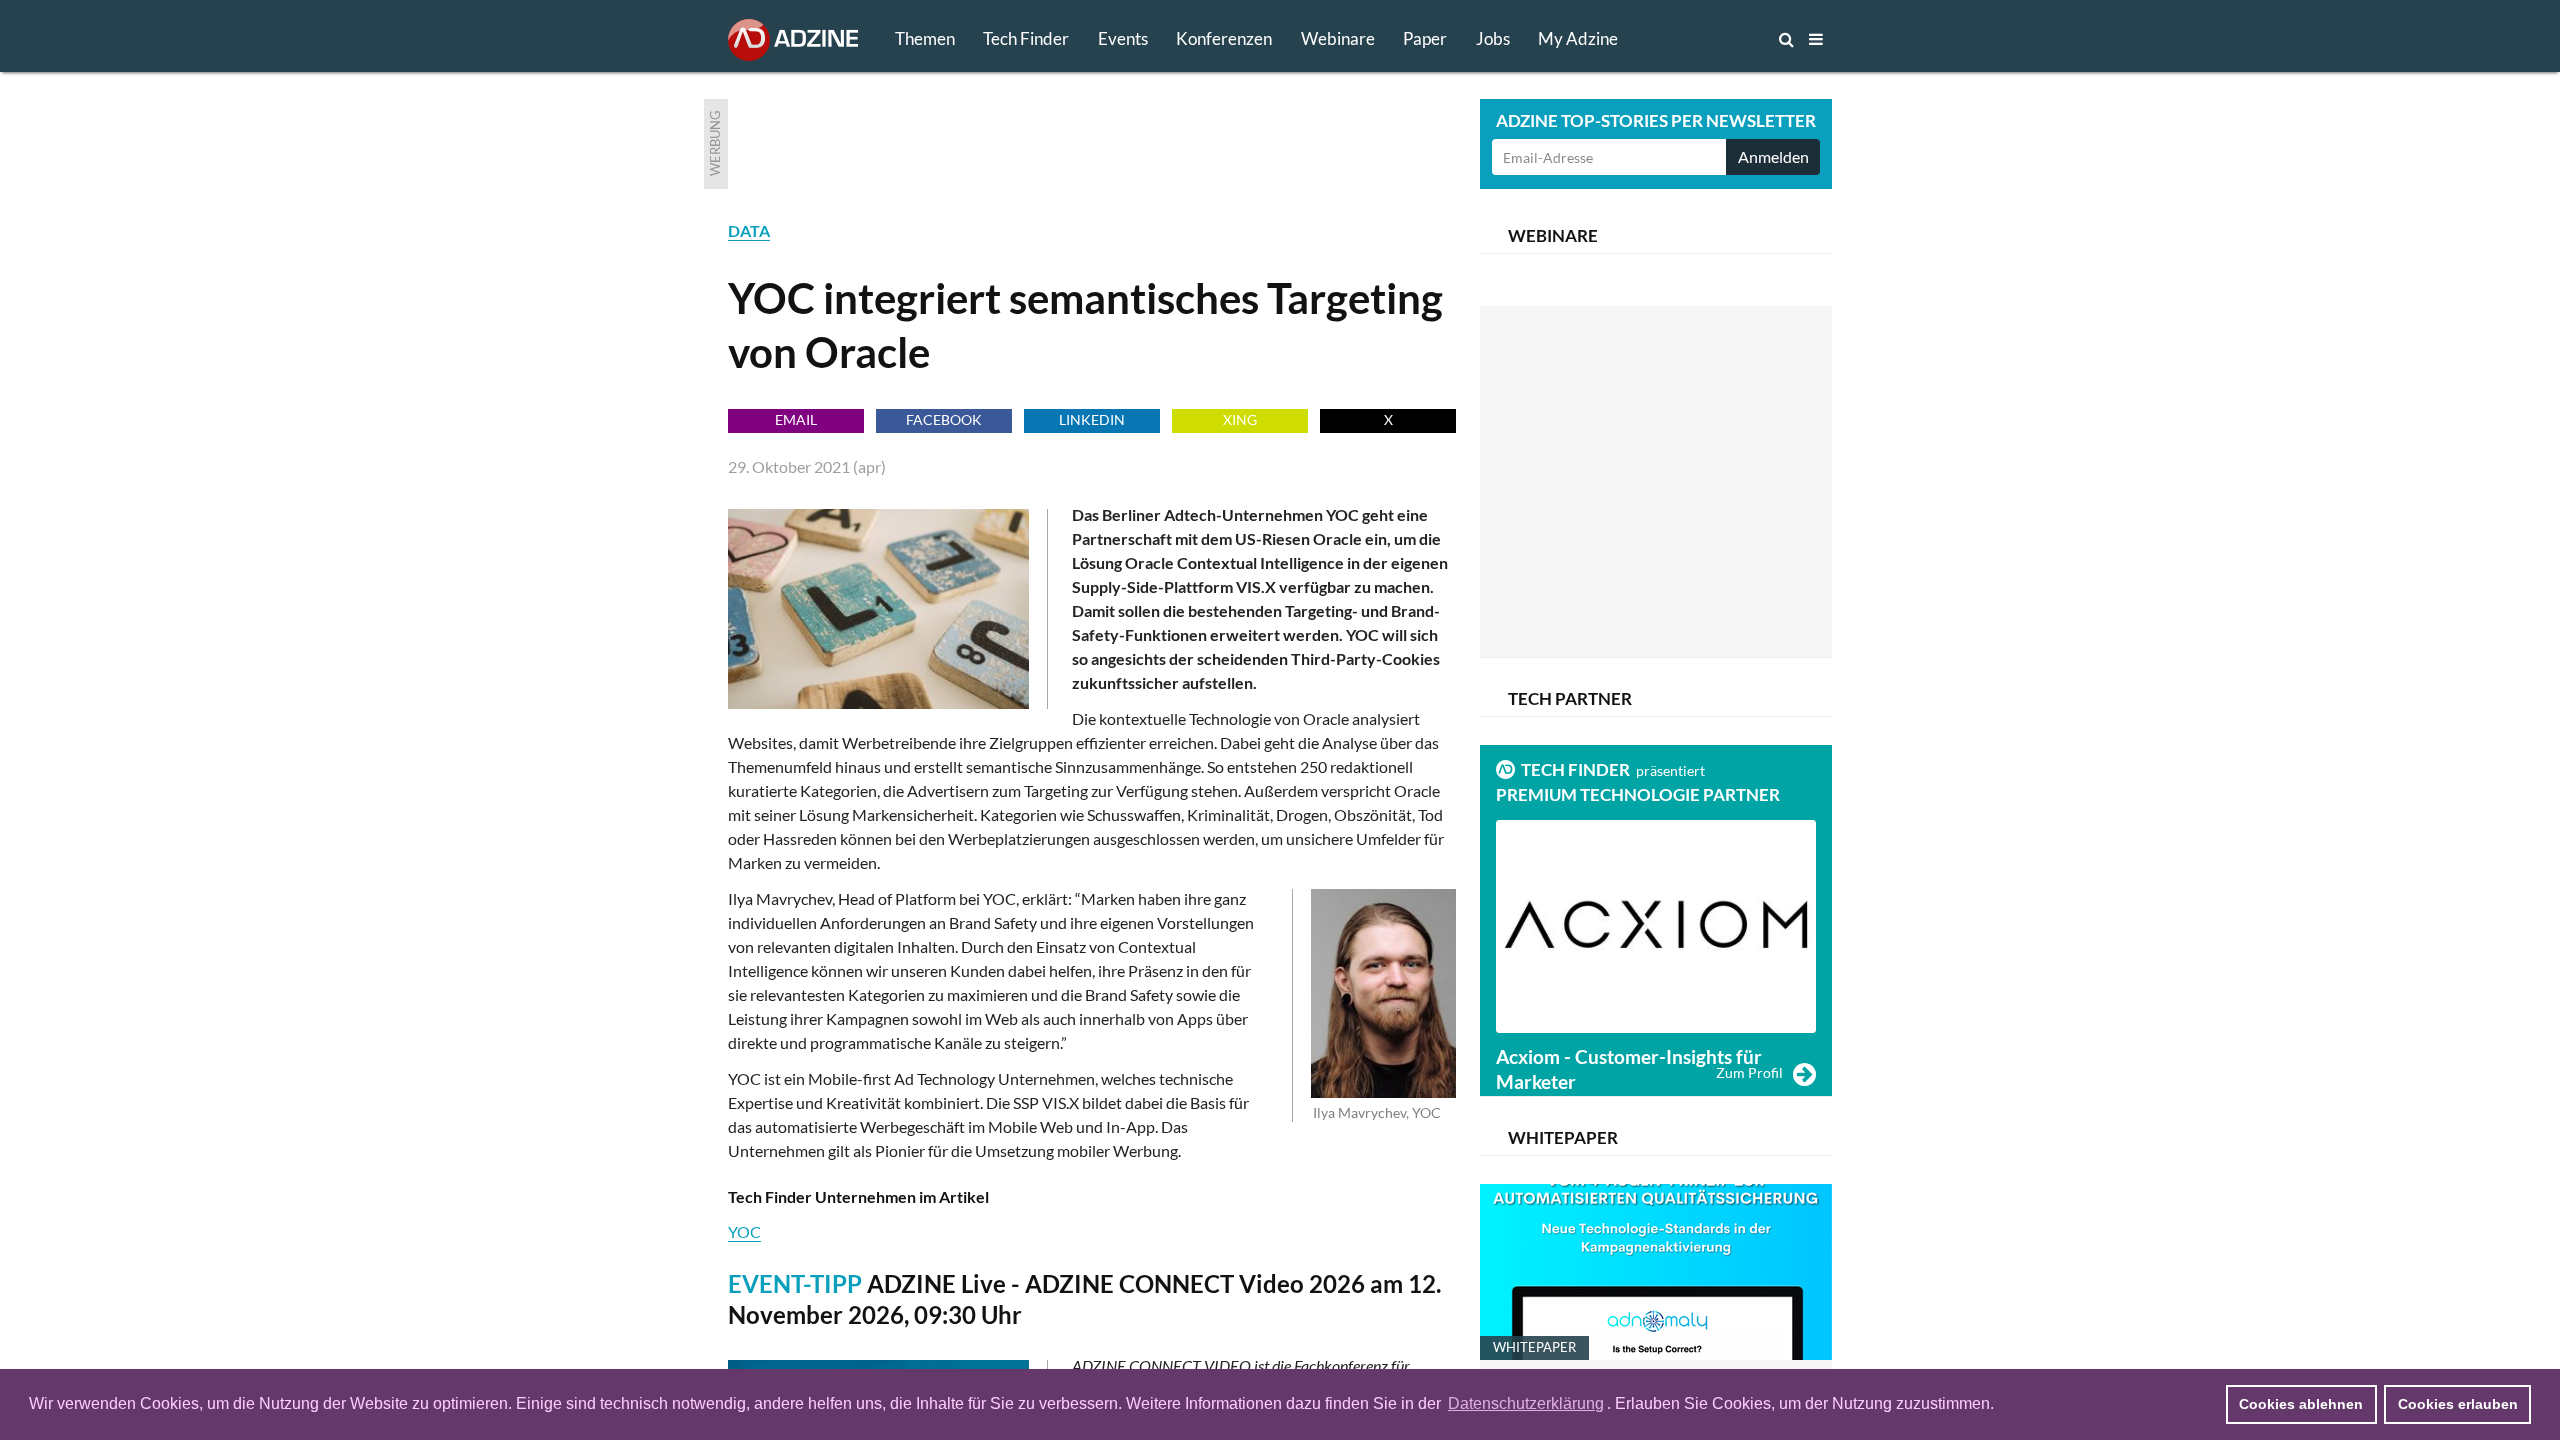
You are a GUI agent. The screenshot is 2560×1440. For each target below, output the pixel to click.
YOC (744, 1231)
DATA (749, 230)
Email (796, 419)
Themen (925, 38)
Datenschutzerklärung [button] (1526, 1403)
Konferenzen (1224, 38)
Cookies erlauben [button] (2458, 1404)
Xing (1240, 419)
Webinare (1338, 38)
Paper (1425, 38)
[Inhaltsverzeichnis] (1816, 39)
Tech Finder (1026, 38)
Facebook (944, 419)
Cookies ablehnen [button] (2301, 1404)
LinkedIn (1092, 419)
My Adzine (1578, 38)
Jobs (1493, 38)
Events (1123, 38)
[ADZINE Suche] (1720, 39)
